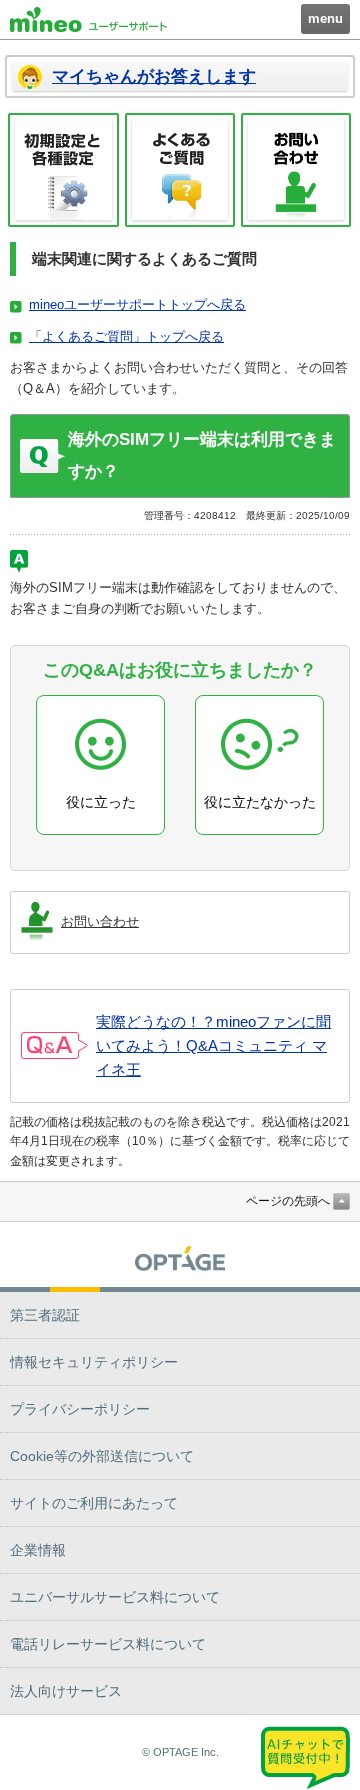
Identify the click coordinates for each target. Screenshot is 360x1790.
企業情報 (38, 1550)
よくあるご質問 (180, 170)
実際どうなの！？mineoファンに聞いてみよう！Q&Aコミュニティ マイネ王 (213, 1045)
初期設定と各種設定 (63, 170)
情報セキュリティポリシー (94, 1362)
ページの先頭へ (288, 1201)
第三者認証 (45, 1315)
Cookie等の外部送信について (102, 1456)
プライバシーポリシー (80, 1409)
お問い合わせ (296, 170)
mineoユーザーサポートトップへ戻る (137, 304)
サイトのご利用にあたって (94, 1503)
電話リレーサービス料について (108, 1644)
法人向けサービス (66, 1691)
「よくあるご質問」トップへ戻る (126, 336)
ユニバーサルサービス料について (115, 1597)
